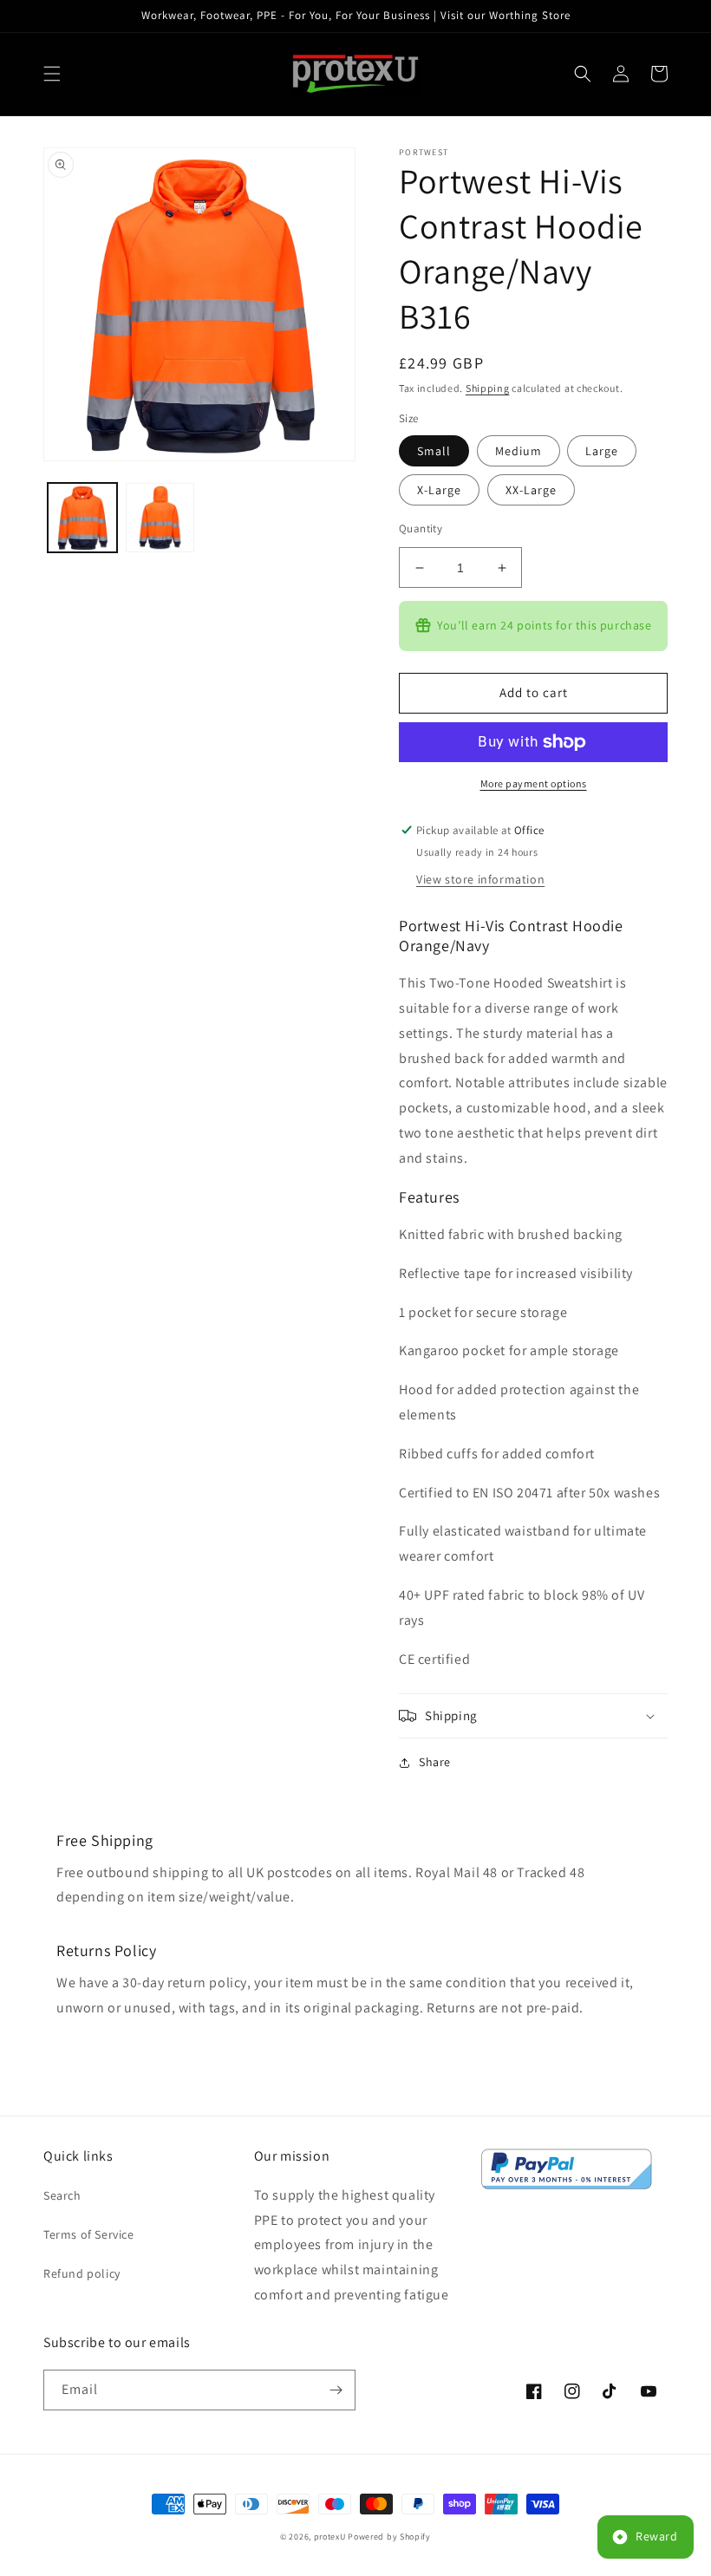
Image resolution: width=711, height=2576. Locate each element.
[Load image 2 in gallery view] (160, 518)
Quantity (421, 528)
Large (602, 451)
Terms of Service (89, 2234)
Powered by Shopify (389, 2537)
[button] (52, 74)
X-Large (439, 490)
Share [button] (435, 1762)
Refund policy (82, 2273)
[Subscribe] (336, 2390)
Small (434, 451)
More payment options (534, 783)
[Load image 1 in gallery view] (82, 518)
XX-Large (531, 490)
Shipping (488, 388)
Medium (519, 451)
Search (62, 2195)
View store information (480, 879)
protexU (330, 2537)
